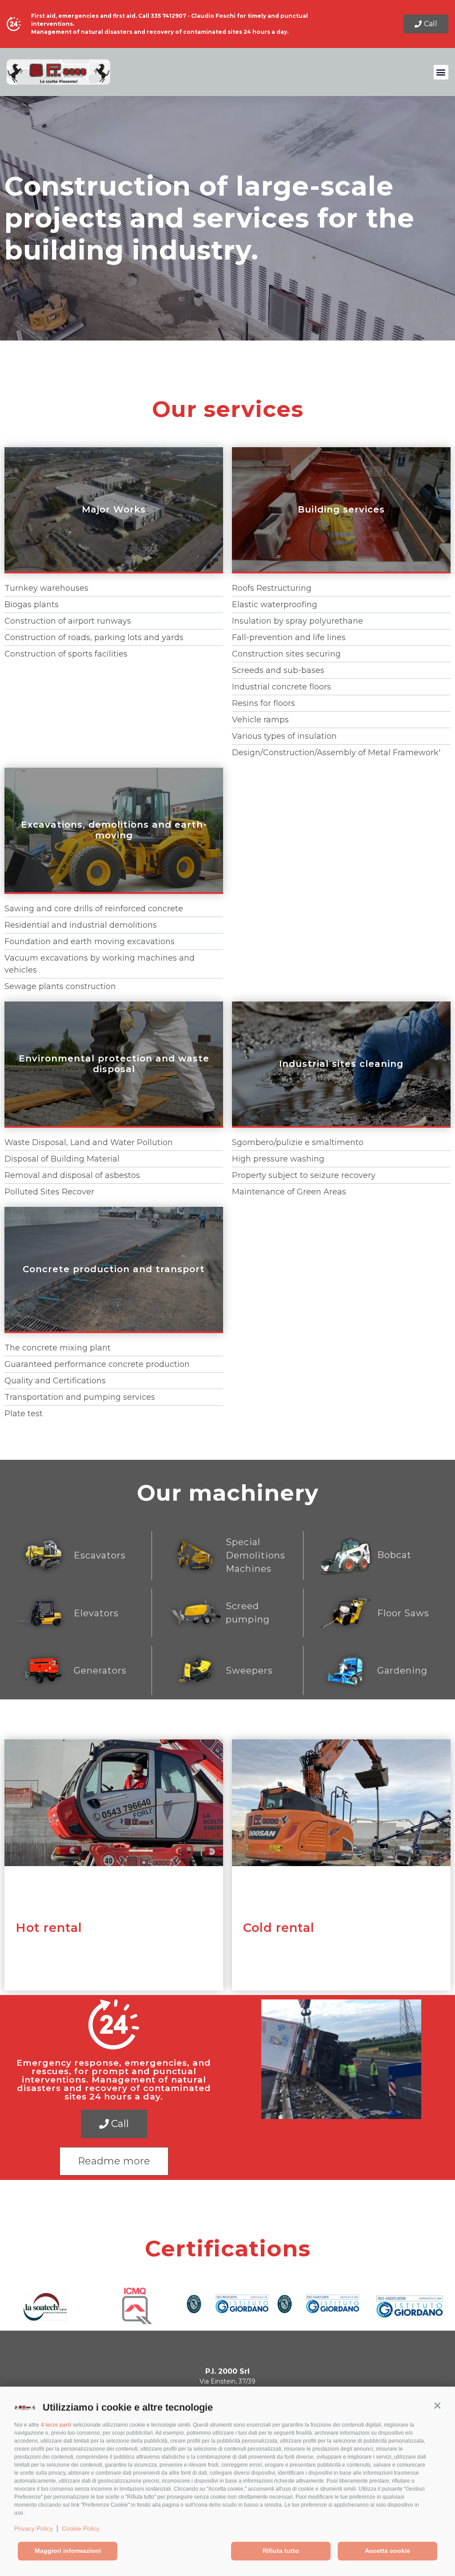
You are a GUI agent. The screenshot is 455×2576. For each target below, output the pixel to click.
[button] (437, 2405)
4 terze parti (56, 2425)
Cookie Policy (81, 2528)
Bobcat (394, 1555)
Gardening (402, 1671)
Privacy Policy (34, 2528)
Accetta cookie (387, 2551)
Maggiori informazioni (68, 2551)
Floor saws (403, 1613)
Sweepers (249, 1671)
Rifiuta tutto (281, 2551)
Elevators (96, 1613)
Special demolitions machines (255, 1555)
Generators (100, 1671)
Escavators (100, 1555)
